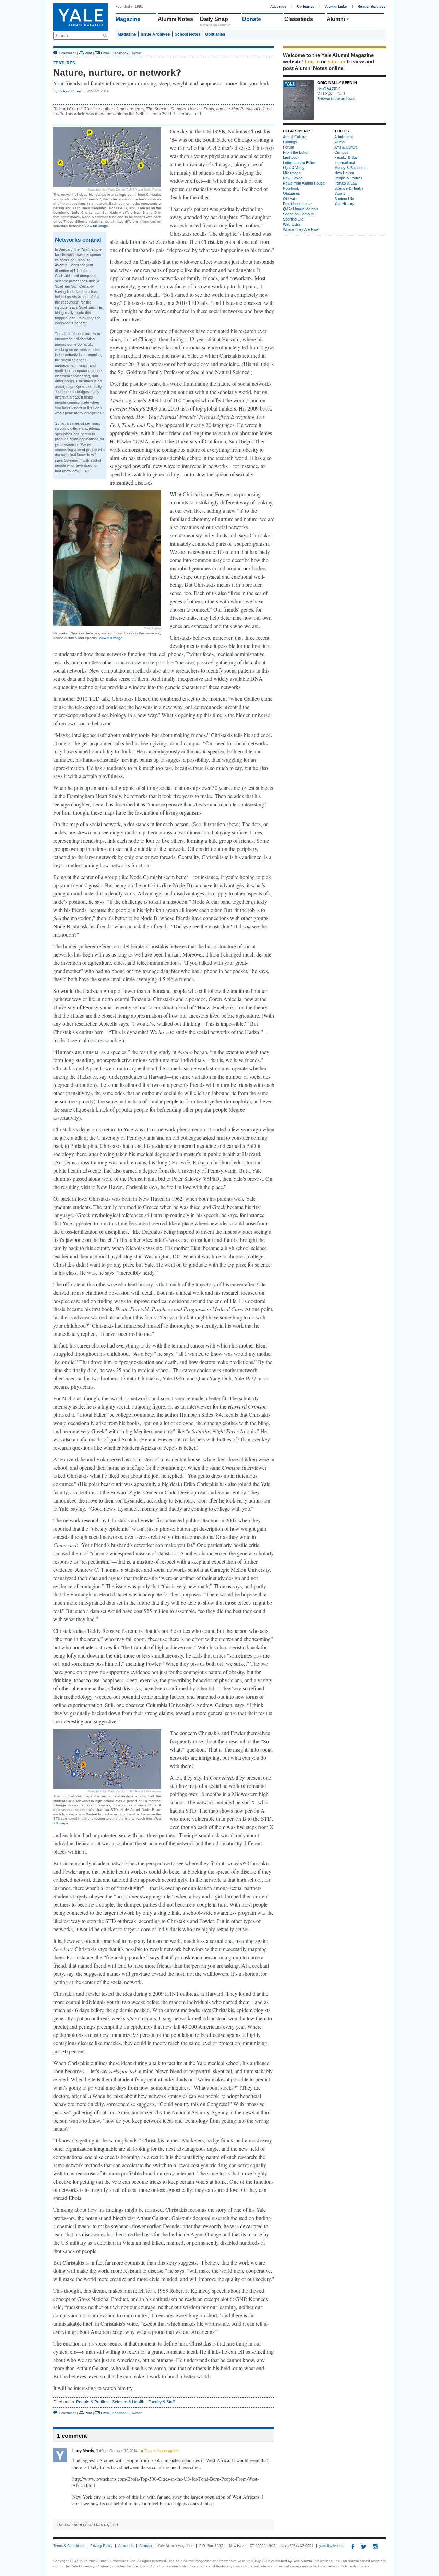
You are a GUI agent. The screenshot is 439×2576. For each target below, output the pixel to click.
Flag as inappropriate (161, 2451)
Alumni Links (336, 6)
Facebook (120, 53)
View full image (96, 226)
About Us (126, 2546)
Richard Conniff (70, 91)
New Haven (293, 178)
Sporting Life (293, 219)
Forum (288, 147)
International (345, 163)
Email (105, 53)
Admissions (344, 137)
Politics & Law (346, 183)
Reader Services (372, 6)
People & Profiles (92, 2402)
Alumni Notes (175, 19)
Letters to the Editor (299, 163)
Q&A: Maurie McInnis (301, 209)
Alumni (340, 142)
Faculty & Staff (161, 2402)
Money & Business (350, 168)
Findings (290, 142)
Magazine (128, 19)
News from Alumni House (304, 183)
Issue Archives (155, 34)
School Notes (188, 34)
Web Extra (292, 224)
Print (88, 53)
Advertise (278, 6)
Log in (312, 62)
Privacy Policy (101, 2546)
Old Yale (290, 199)
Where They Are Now (301, 229)
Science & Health (128, 2402)
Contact (146, 2546)
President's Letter (298, 204)
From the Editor (296, 152)
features (64, 63)
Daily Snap (214, 19)
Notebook (291, 188)
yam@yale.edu (331, 2546)
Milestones (292, 173)
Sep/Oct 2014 (329, 88)
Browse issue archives (336, 99)
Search (61, 36)
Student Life (344, 199)
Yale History (344, 204)
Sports (340, 193)
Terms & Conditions (69, 2546)
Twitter (136, 53)
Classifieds (299, 19)
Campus (341, 152)
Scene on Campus (298, 214)
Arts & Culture (345, 19)
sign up (336, 62)
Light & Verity (294, 168)
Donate (252, 19)
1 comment (67, 53)
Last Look (291, 157)
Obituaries (306, 6)
